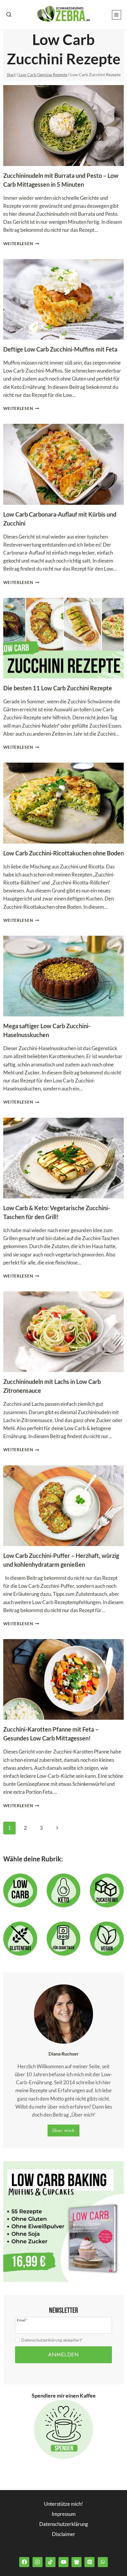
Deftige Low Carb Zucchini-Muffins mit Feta (60, 349)
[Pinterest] (89, 2562)
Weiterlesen (21, 244)
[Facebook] (24, 2562)
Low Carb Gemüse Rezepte (43, 75)
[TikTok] (51, 2562)
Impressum (64, 2514)
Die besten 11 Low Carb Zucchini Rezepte (58, 688)
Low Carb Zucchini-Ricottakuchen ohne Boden (63, 853)
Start (11, 75)
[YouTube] (63, 2562)
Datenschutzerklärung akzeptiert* (52, 2340)
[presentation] (64, 125)
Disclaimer (64, 2534)
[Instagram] (38, 2562)
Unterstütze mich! (63, 2504)
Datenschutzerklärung (64, 2524)
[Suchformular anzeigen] (9, 15)
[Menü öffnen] (117, 15)
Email (22, 2320)
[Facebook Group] (76, 2562)
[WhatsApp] (103, 2562)
